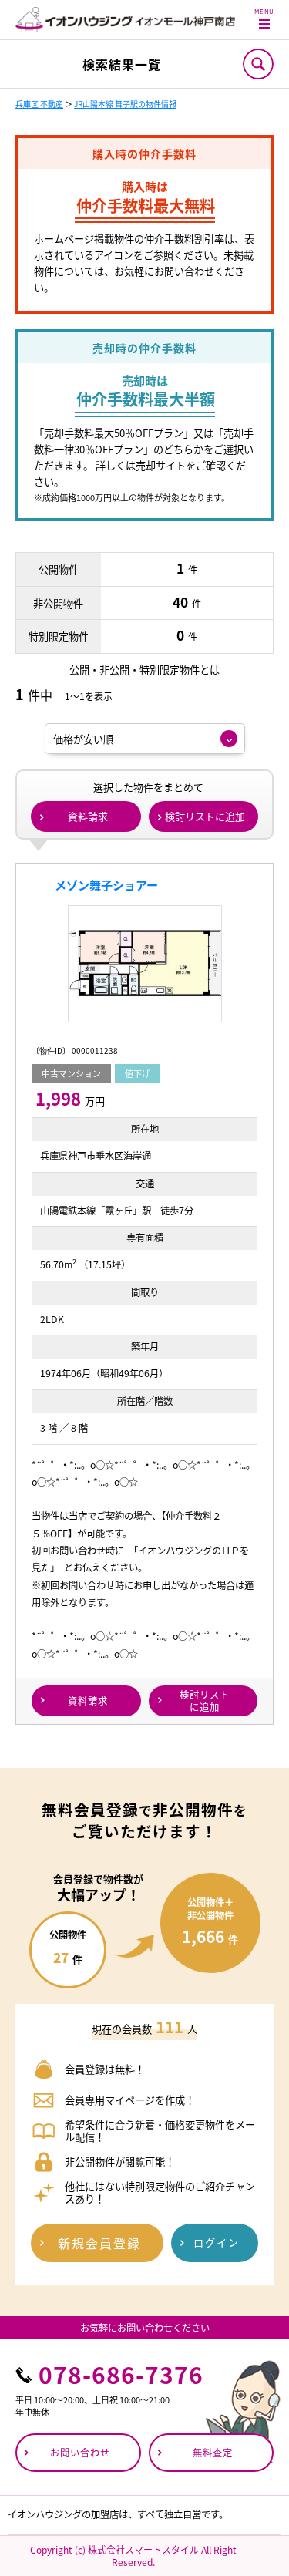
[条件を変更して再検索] (258, 64)
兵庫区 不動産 (39, 104)
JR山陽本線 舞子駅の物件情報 (125, 104)
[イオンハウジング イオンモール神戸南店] (125, 19)
